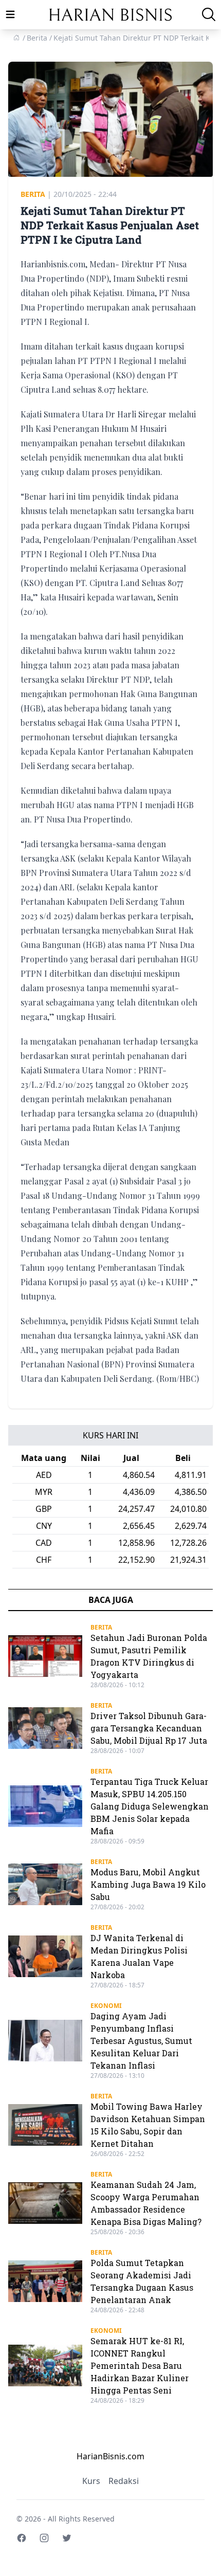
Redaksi (124, 2481)
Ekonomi (106, 2006)
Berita (33, 194)
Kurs (91, 2481)
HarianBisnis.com (110, 2456)
